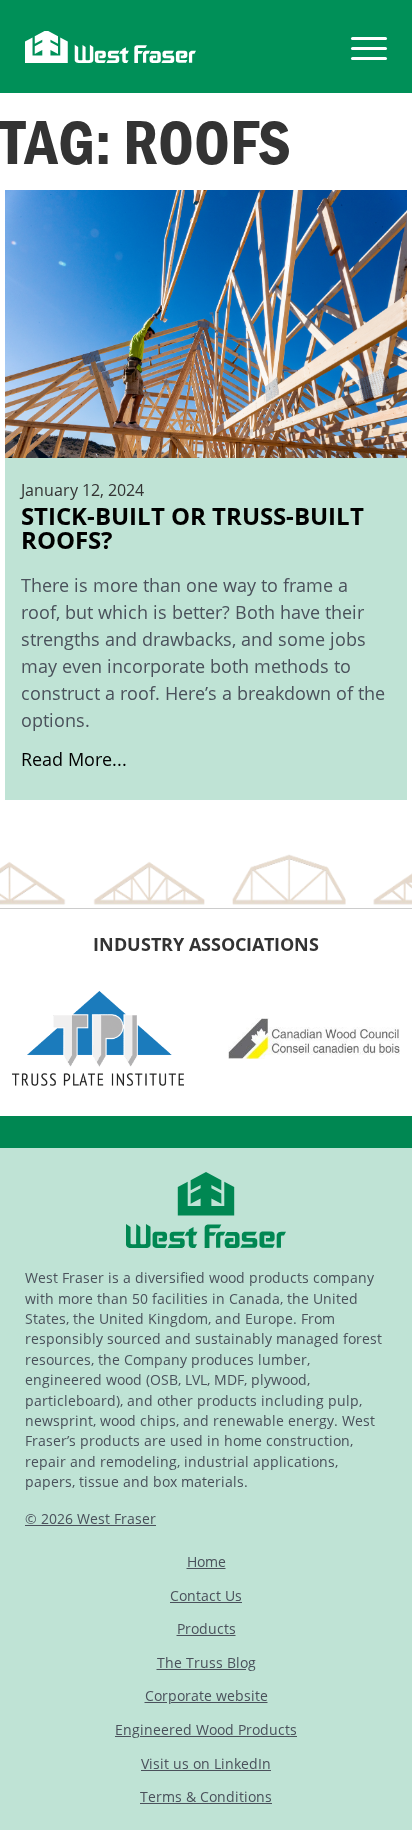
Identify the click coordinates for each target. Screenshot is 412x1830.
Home (206, 1561)
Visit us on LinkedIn (206, 1763)
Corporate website (206, 1695)
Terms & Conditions (206, 1796)
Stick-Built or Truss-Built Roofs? (203, 636)
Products (206, 1628)
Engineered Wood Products (206, 1729)
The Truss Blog (206, 1662)
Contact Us (206, 1595)
